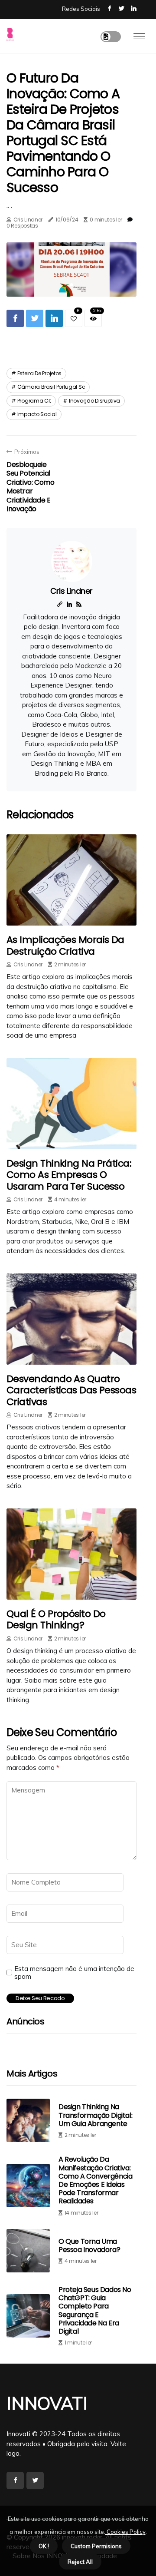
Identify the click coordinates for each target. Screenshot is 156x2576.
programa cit (34, 401)
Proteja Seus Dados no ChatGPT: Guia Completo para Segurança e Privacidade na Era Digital (95, 2310)
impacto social (37, 414)
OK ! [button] (44, 2546)
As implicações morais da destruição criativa (65, 945)
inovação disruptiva (94, 401)
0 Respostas (22, 226)
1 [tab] (72, 285)
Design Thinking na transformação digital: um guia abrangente (95, 2115)
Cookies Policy (125, 2532)
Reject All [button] (80, 2562)
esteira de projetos (39, 373)
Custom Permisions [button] (96, 2546)
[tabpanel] (71, 270)
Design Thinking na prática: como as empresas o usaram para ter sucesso (69, 1175)
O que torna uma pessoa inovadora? (89, 2245)
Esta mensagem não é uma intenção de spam (74, 1973)
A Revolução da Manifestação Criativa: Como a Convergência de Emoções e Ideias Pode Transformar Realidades (95, 2180)
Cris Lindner (28, 220)
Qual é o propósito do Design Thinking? (56, 1619)
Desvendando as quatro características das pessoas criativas (71, 1390)
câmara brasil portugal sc (51, 387)
